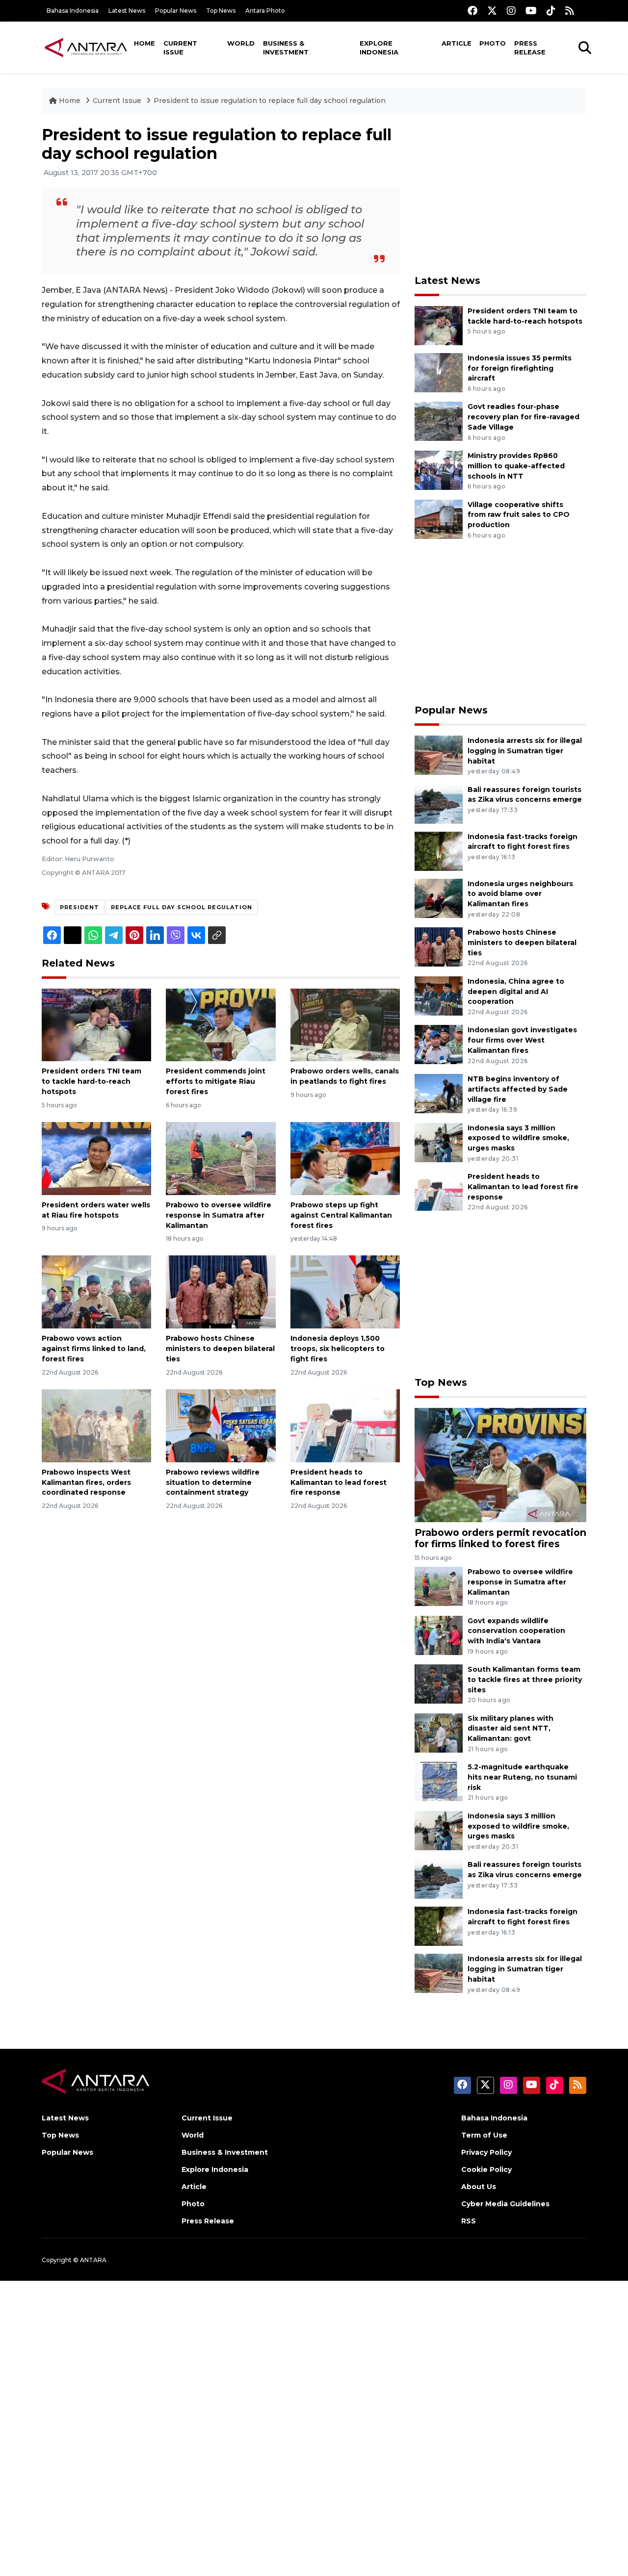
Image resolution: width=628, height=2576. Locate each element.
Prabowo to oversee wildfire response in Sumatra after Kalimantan (219, 1215)
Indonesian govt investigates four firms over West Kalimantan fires (522, 1040)
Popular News (176, 11)
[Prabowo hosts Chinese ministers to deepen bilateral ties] (221, 1291)
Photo (493, 43)
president (79, 907)
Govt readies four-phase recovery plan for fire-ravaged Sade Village (523, 417)
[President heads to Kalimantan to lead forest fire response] (345, 1425)
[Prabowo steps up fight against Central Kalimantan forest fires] (345, 1158)
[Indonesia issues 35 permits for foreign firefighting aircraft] (439, 372)
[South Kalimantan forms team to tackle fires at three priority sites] (439, 1683)
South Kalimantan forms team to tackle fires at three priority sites (525, 1680)
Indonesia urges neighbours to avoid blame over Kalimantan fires (520, 894)
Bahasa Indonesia (73, 11)
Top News (221, 11)
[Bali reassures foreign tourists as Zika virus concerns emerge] (439, 803)
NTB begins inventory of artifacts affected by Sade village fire (518, 1089)
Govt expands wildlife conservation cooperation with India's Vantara (516, 1631)
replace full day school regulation (182, 907)
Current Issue (180, 48)
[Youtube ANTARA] (531, 11)
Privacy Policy (486, 2152)
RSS (469, 2221)
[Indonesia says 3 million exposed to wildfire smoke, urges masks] (439, 1142)
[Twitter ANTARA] (492, 11)
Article (457, 43)
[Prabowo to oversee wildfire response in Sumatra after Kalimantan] (221, 1158)
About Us (479, 2187)
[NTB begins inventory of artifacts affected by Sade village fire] (439, 1093)
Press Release (530, 48)
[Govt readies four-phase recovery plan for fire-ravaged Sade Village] (439, 421)
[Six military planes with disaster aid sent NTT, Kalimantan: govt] (439, 1732)
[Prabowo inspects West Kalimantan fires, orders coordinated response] (96, 1425)
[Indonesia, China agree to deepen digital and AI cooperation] (439, 995)
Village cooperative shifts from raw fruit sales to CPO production (519, 515)
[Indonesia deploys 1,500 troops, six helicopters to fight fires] (345, 1291)
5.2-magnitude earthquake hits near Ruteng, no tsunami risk (522, 1777)
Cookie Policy (486, 2169)
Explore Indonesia (379, 48)
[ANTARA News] (86, 47)
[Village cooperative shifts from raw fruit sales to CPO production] (439, 519)
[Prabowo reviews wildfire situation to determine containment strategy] (221, 1425)
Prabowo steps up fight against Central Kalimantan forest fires (341, 1215)
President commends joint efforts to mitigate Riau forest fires (216, 1081)
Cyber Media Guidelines (505, 2204)
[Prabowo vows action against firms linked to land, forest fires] (96, 1291)
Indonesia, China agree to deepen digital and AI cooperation (516, 992)
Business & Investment (286, 48)
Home (144, 43)
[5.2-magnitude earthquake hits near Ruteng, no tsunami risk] (439, 1781)
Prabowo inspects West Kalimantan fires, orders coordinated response (86, 1482)
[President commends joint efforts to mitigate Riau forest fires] (221, 1024)
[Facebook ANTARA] (472, 11)
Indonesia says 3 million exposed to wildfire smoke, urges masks (518, 1138)
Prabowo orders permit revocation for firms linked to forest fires (500, 1538)
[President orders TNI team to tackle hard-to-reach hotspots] (96, 1024)
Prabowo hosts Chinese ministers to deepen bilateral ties (220, 1349)
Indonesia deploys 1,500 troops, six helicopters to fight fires (338, 1349)
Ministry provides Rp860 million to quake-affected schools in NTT (516, 466)
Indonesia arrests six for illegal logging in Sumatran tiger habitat (525, 751)
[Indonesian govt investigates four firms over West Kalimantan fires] (439, 1044)
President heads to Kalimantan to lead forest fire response (339, 1482)
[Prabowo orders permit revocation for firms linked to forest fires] (500, 1464)
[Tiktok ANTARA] (551, 11)
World (241, 43)
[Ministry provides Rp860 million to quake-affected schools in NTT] (439, 470)
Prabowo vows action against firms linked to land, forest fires (94, 1349)
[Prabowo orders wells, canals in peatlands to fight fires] (345, 1024)
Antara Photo (265, 11)
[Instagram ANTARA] (511, 11)
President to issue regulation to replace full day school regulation (270, 101)
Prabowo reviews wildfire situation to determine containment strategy (213, 1482)
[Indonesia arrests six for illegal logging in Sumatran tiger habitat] (439, 754)
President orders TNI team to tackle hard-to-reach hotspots (92, 1081)
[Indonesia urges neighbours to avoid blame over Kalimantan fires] (439, 898)
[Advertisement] (500, 194)
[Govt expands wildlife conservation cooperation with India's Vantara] (439, 1635)
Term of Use (484, 2135)
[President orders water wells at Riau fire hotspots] (96, 1158)
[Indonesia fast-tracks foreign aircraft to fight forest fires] (439, 851)
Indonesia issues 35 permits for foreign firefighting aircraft (520, 368)
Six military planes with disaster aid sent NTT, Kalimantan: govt (510, 1729)
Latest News (127, 11)
